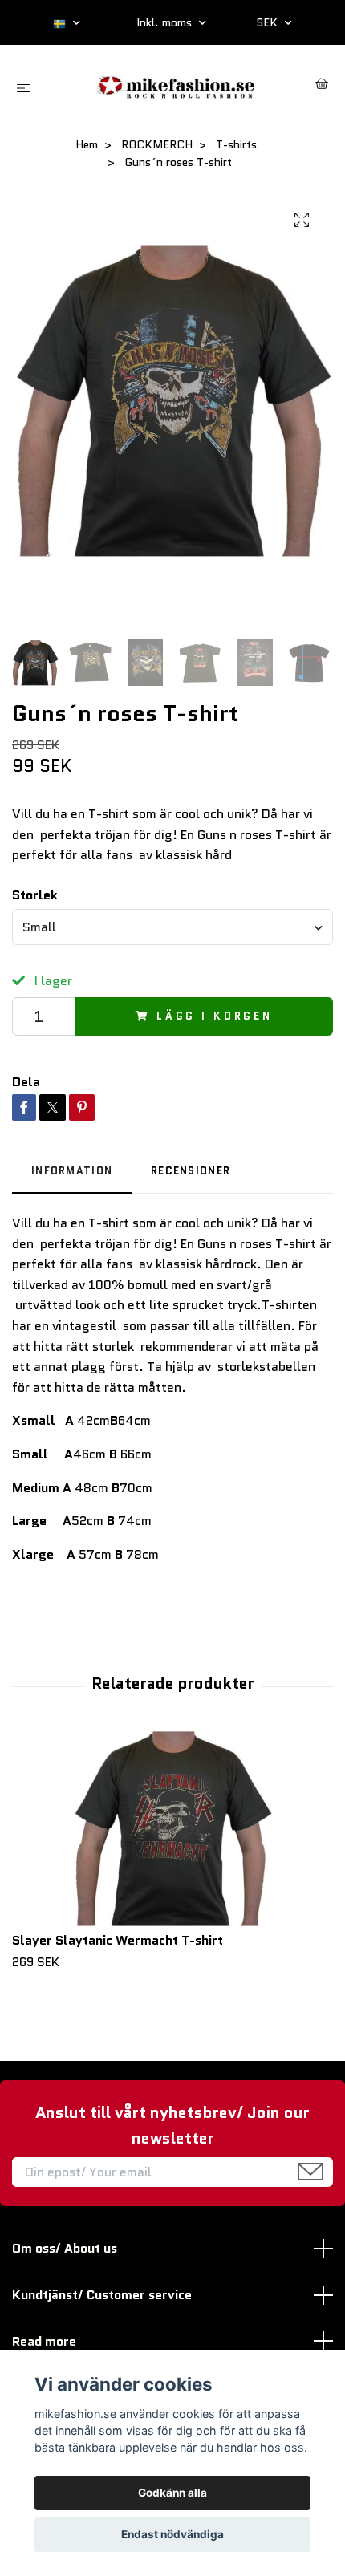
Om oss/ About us (65, 2248)
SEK (268, 22)
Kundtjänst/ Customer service (102, 2295)
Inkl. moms (166, 22)
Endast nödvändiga (172, 2534)
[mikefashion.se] (176, 85)
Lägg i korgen (215, 1016)
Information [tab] (72, 1171)
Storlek (35, 895)
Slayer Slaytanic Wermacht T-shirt (118, 1940)
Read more (44, 2341)
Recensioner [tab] (191, 1171)
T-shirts (236, 144)
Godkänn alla (172, 2493)
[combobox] (172, 927)
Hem (87, 144)
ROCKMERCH (157, 144)
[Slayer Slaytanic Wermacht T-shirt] (172, 1828)
